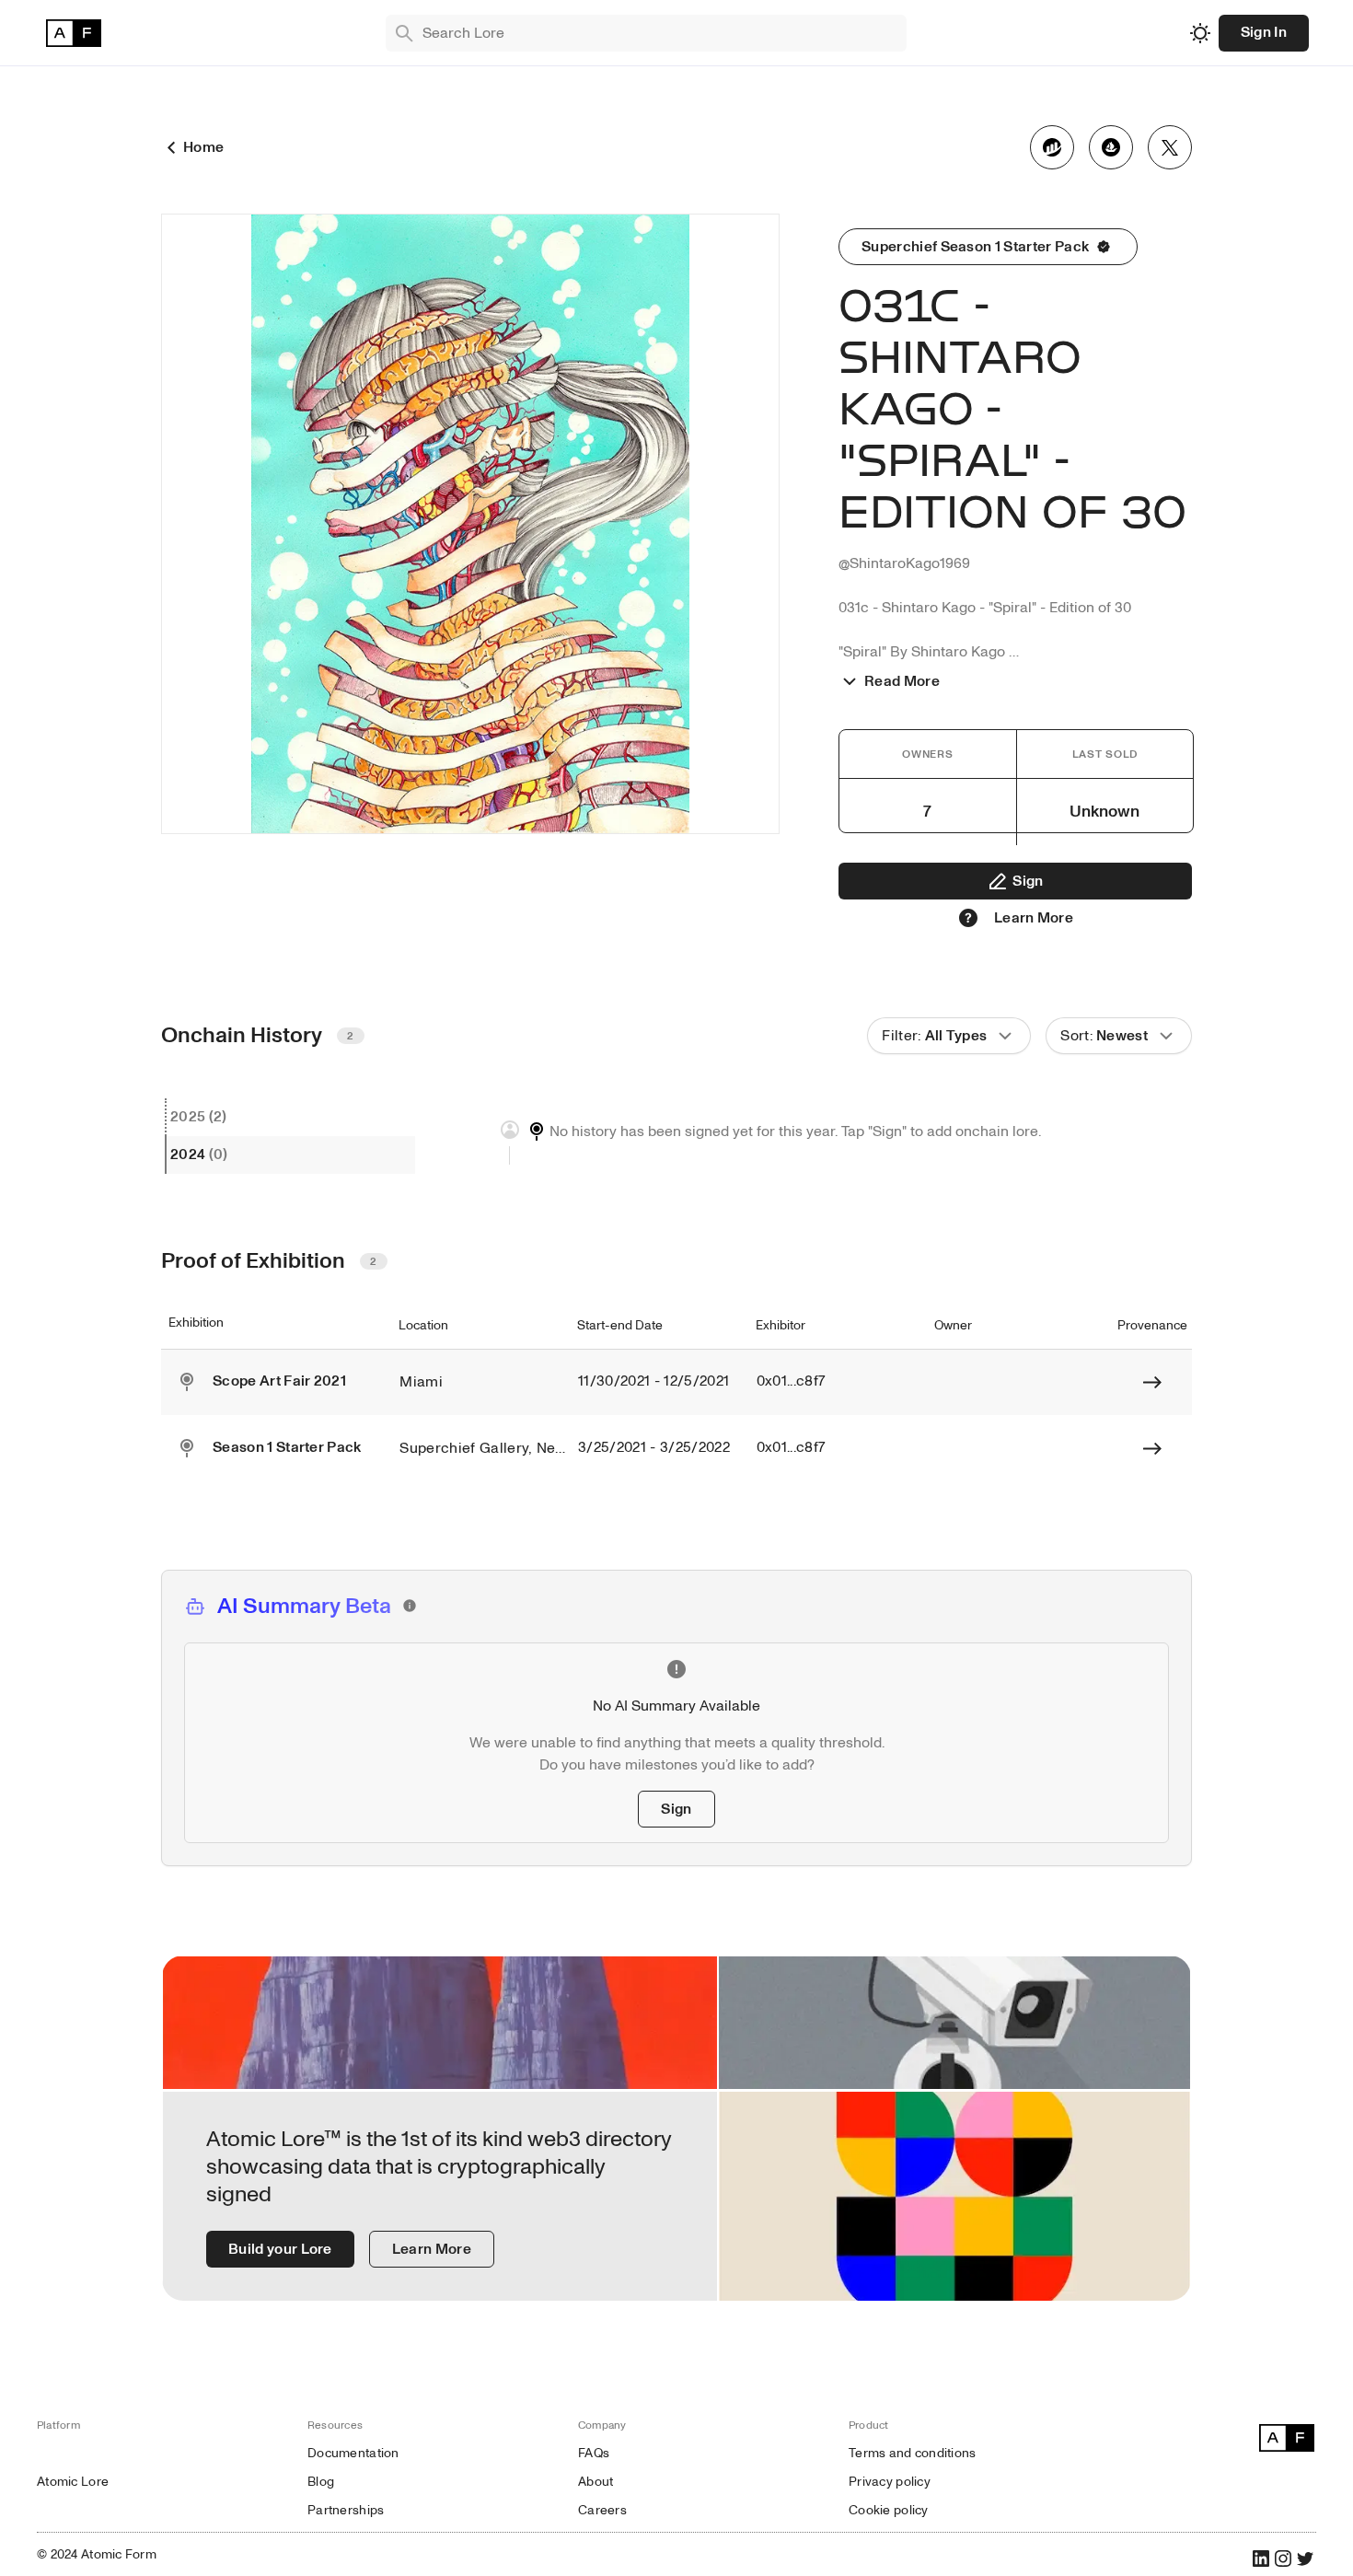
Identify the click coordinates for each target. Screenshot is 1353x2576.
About (596, 2482)
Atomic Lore (73, 2482)
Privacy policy (890, 2482)
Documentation (353, 2453)
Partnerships (346, 2510)
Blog (321, 2482)
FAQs (594, 2453)
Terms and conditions (913, 2453)
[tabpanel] (805, 1143)
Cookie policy (889, 2510)
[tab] (290, 1117)
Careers (602, 2510)
